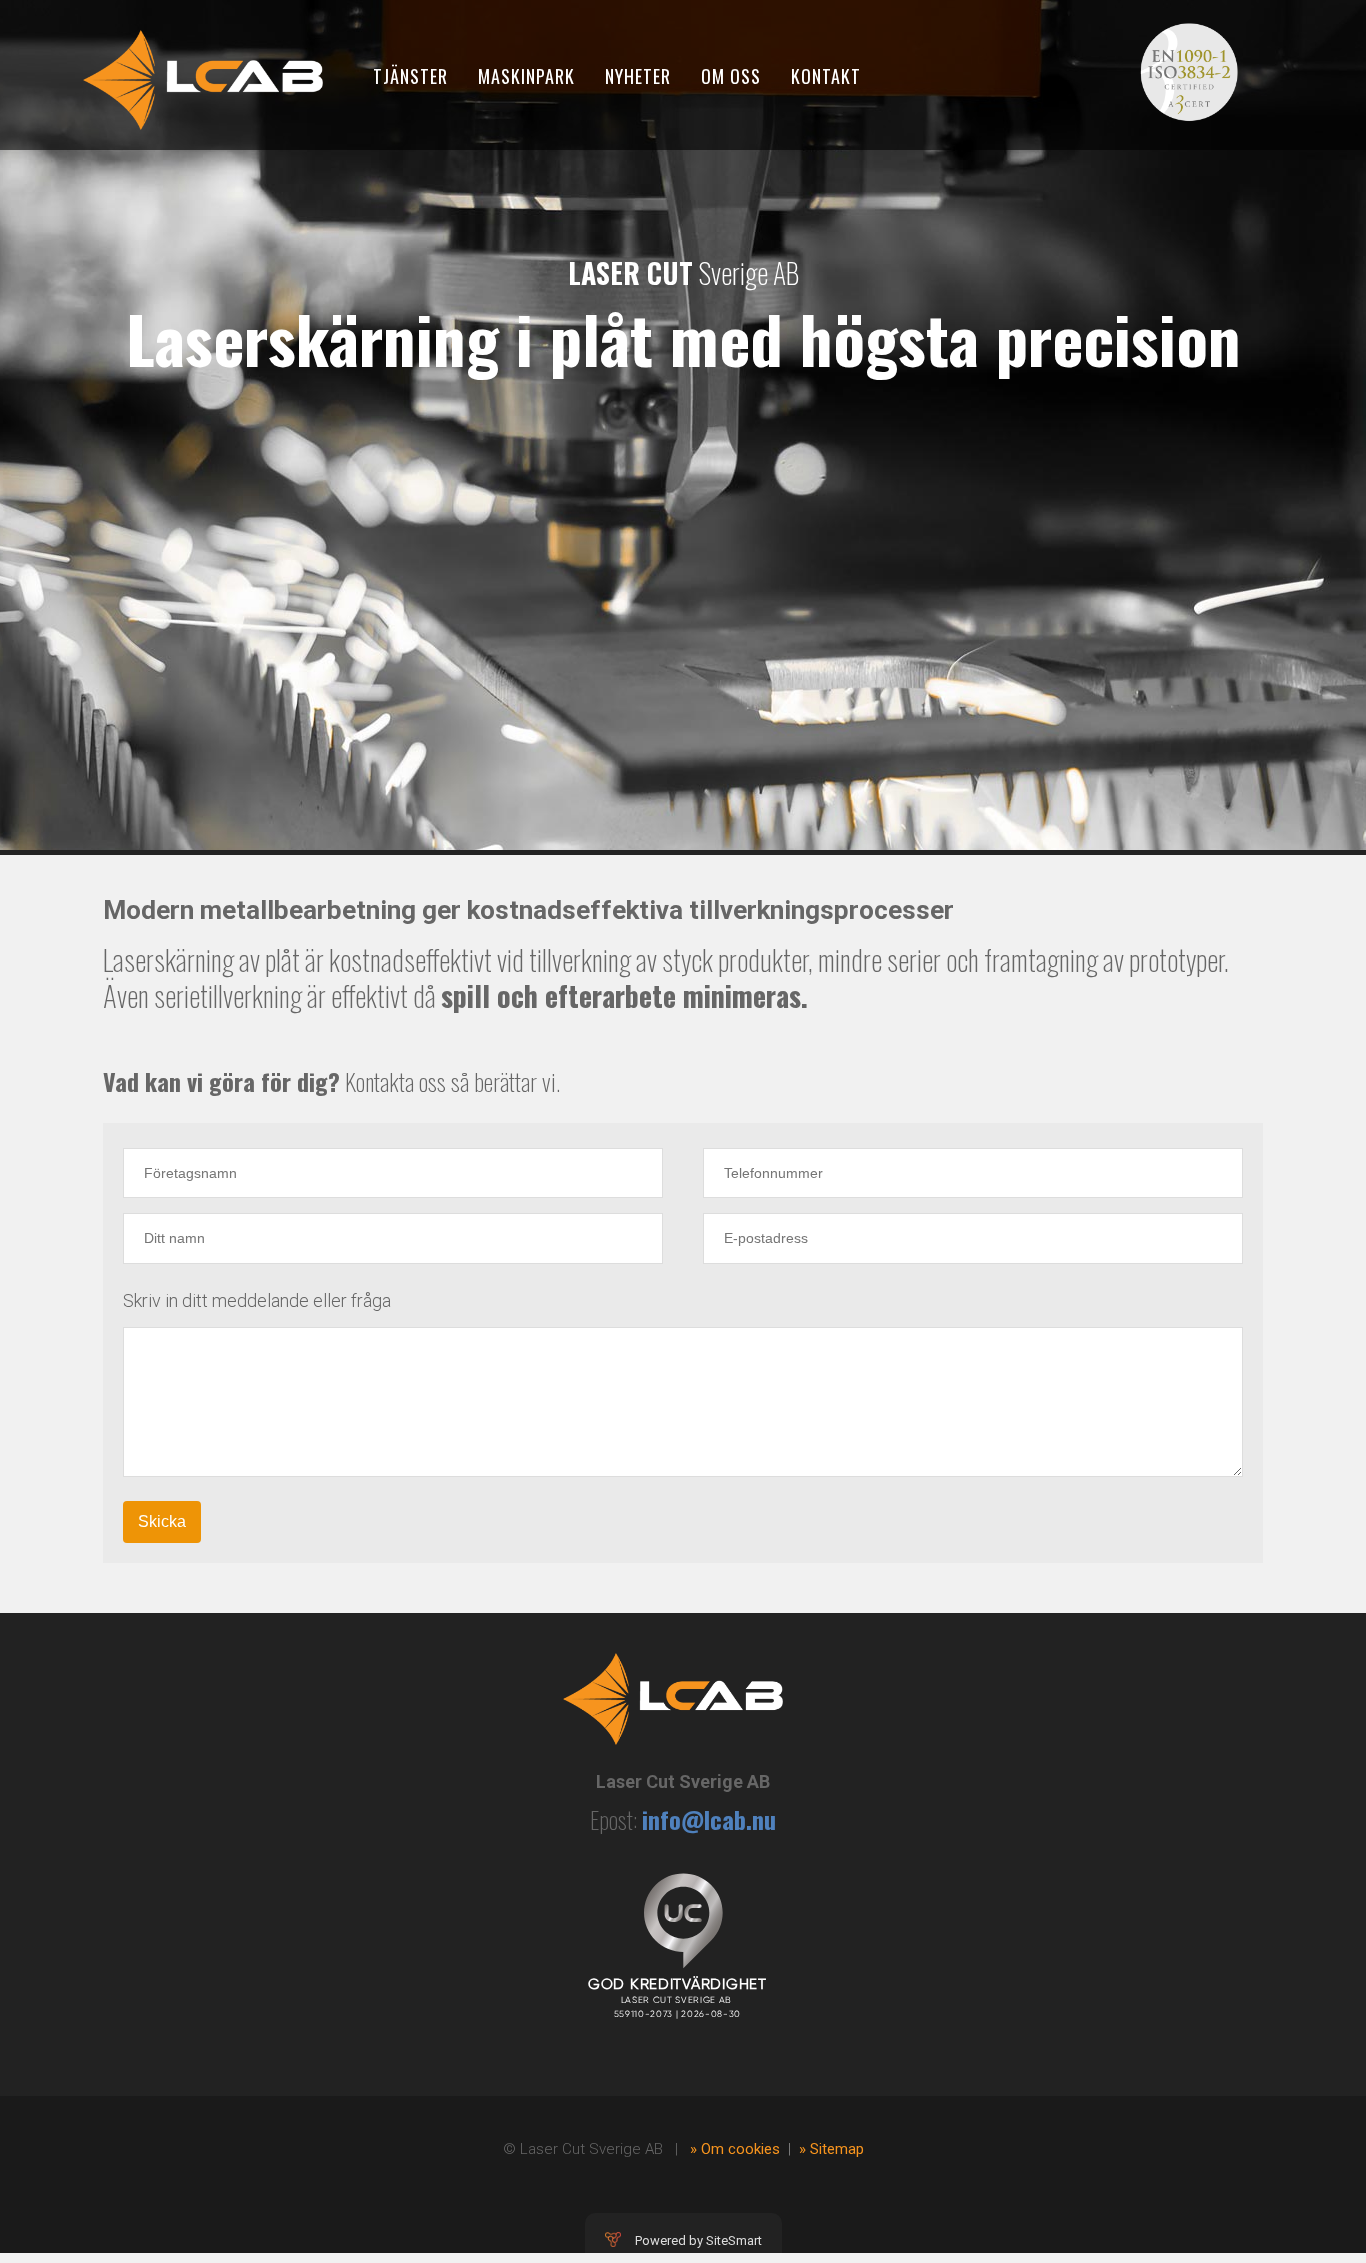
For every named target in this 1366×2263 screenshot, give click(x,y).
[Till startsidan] (203, 74)
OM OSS (731, 76)
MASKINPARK (526, 76)
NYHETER (638, 76)
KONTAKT (826, 76)
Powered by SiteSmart (698, 2240)
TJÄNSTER (410, 76)
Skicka (162, 1521)
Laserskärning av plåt (201, 959)
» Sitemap (831, 2149)
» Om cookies (735, 2149)
